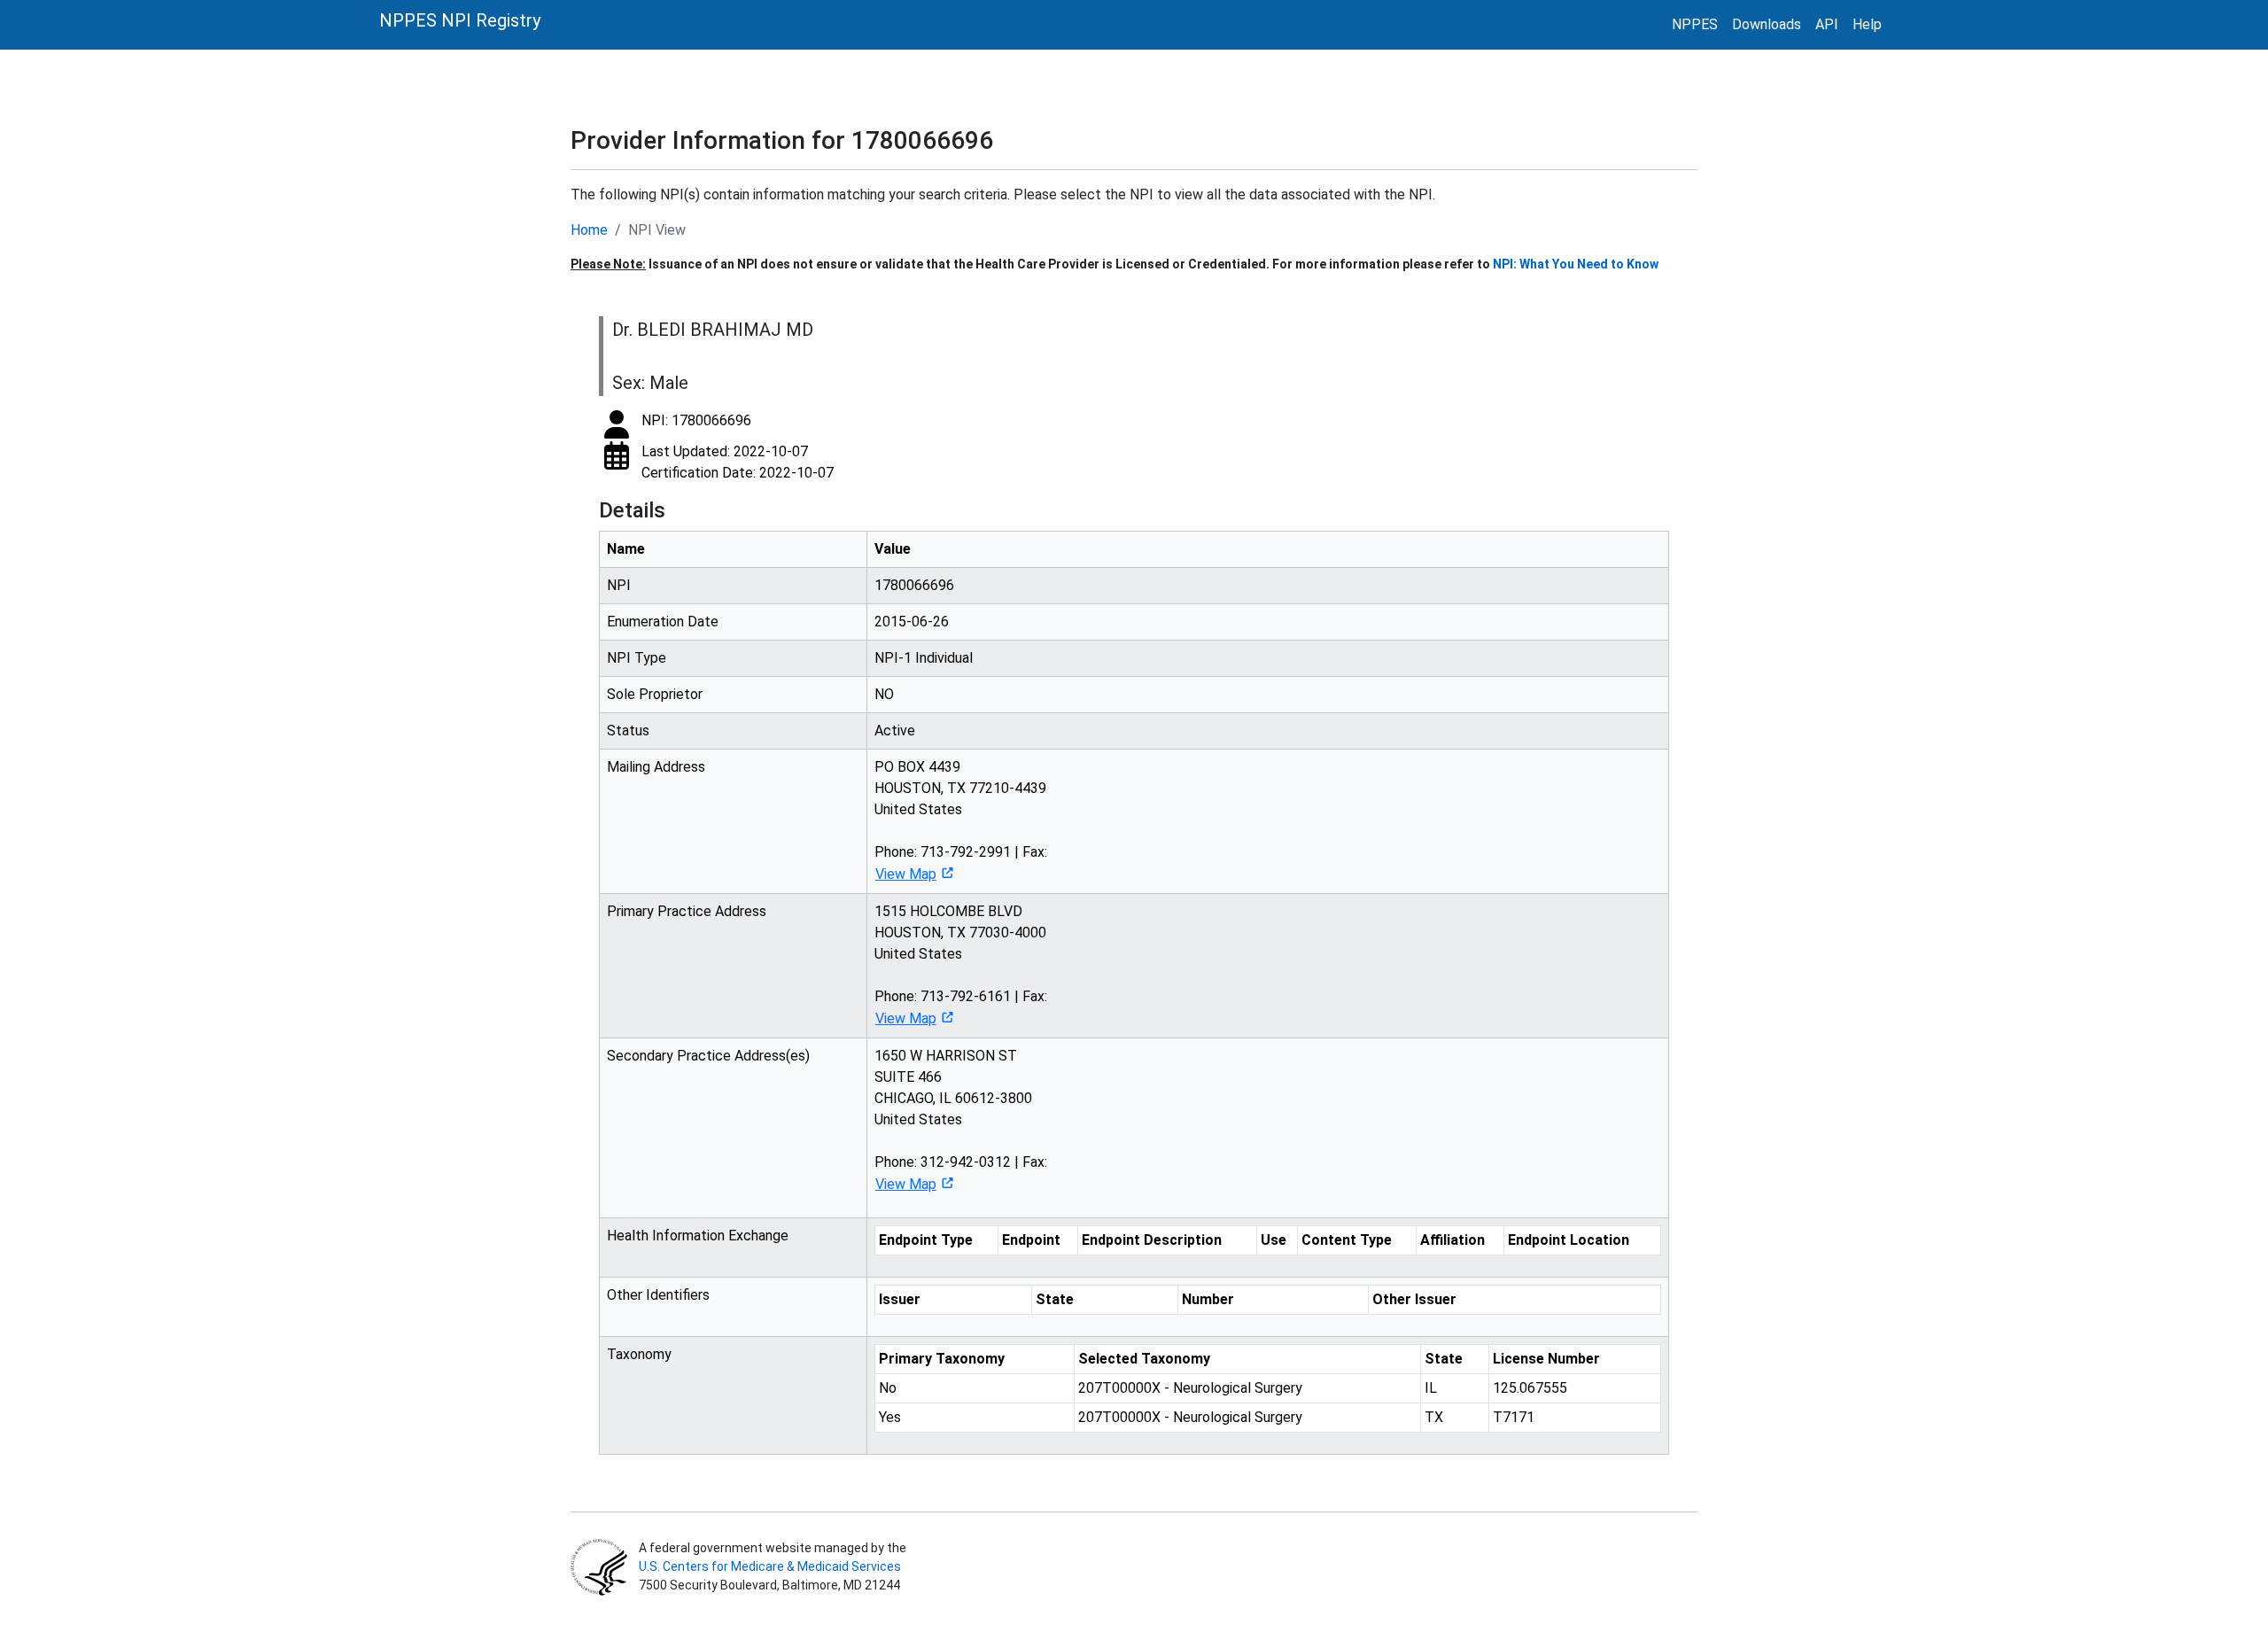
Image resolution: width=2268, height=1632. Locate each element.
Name (626, 549)
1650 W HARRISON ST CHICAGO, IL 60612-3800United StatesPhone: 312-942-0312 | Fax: (961, 1120)
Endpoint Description (1152, 1240)
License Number (1546, 1359)
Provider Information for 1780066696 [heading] (782, 140)
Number (1208, 1299)
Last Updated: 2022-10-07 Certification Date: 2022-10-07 (738, 462)
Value (893, 549)
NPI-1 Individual (924, 658)
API (1827, 24)
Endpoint (1031, 1240)
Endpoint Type (926, 1240)
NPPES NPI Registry (460, 20)
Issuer (900, 1299)
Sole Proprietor (655, 694)
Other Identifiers (658, 1295)
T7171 (1514, 1417)
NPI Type (637, 658)
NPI (619, 585)
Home (589, 230)
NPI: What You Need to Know (1576, 264)
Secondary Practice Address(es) (708, 1056)
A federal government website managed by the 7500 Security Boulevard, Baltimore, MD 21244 (771, 1566)
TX (1434, 1417)
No (888, 1388)
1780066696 (914, 585)
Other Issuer (1414, 1299)
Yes (890, 1417)
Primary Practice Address (687, 911)
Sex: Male (650, 383)
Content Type (1347, 1240)
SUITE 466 (908, 1077)
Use (1274, 1240)
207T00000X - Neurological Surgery (1190, 1388)
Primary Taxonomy (942, 1359)
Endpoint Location (1569, 1240)
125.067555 (1530, 1388)
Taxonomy (639, 1354)
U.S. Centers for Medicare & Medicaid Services (770, 1566)
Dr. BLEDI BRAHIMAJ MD (713, 330)
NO (884, 694)
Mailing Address (656, 767)
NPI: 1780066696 (696, 420)
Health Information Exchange (698, 1236)
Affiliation (1452, 1240)
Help (1867, 24)
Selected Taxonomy (1144, 1359)
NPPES (1695, 24)
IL (1431, 1388)
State (1055, 1299)
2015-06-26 (912, 622)
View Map (906, 874)
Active (895, 731)
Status (628, 731)
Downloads (1767, 24)
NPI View (657, 230)
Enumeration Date (663, 622)
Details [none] (632, 510)
